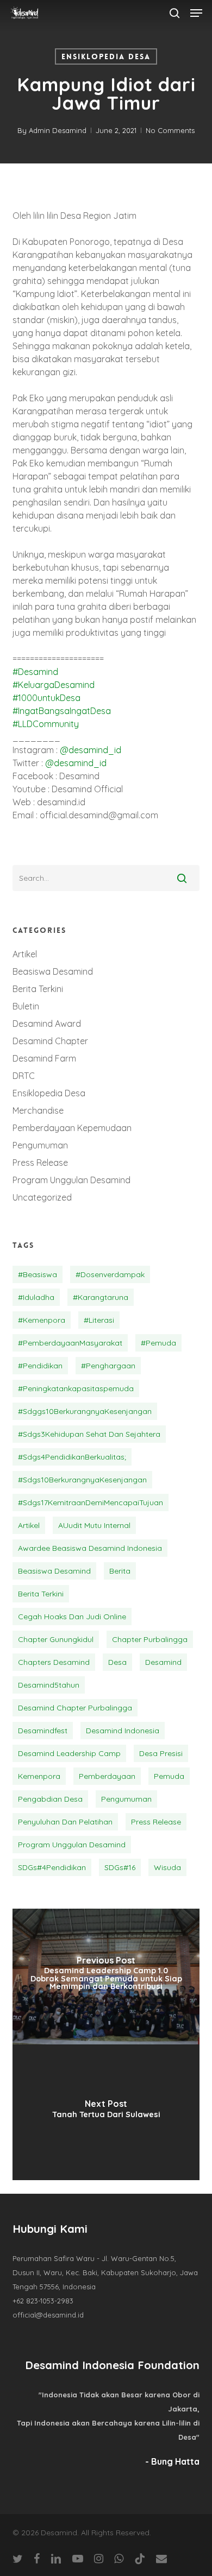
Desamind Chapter (50, 1041)
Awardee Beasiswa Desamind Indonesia (90, 1548)
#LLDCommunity (46, 724)
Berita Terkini (38, 989)
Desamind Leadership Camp (69, 1753)
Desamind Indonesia (123, 1731)
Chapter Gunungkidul (56, 1639)
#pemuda (158, 1343)
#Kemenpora (42, 1320)
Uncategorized (42, 1197)
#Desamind (35, 672)
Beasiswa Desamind (53, 971)
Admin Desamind (58, 130)
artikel (29, 1525)
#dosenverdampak (110, 1274)
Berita (120, 1571)
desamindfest (43, 1731)
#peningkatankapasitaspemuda (76, 1388)
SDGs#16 (120, 1867)
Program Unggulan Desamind (71, 1180)
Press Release (40, 1163)
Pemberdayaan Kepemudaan (72, 1128)
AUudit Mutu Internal (94, 1525)
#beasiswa (38, 1274)
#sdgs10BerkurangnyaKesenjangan (82, 1480)
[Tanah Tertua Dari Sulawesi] (106, 2112)
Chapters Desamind (54, 1662)
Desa (117, 1662)
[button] (196, 13)
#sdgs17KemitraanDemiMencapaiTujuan (91, 1502)
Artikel (25, 954)
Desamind (163, 1662)
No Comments (170, 130)
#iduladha (36, 1297)
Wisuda (167, 1867)
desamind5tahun (49, 1685)
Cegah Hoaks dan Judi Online (72, 1617)
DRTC (24, 1076)
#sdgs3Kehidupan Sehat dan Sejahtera (89, 1434)
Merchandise (38, 1110)
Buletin (26, 1006)
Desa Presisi (161, 1753)
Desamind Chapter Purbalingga (75, 1708)
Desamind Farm (44, 1058)
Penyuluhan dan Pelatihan (65, 1822)
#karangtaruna (101, 1297)
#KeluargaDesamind (54, 685)
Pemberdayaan (107, 1776)
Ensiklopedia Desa (106, 56)
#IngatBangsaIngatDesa (62, 711)
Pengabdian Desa (50, 1799)
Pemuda (169, 1776)
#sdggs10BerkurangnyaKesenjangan (85, 1411)
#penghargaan (108, 1366)
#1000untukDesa (46, 698)
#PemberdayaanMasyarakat (70, 1343)
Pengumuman (40, 1145)
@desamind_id (91, 750)
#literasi (99, 1320)
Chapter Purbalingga (150, 1639)
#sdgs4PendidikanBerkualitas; (72, 1457)
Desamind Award (47, 1024)
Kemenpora (39, 1776)
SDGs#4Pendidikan (52, 1867)
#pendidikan (40, 1366)
